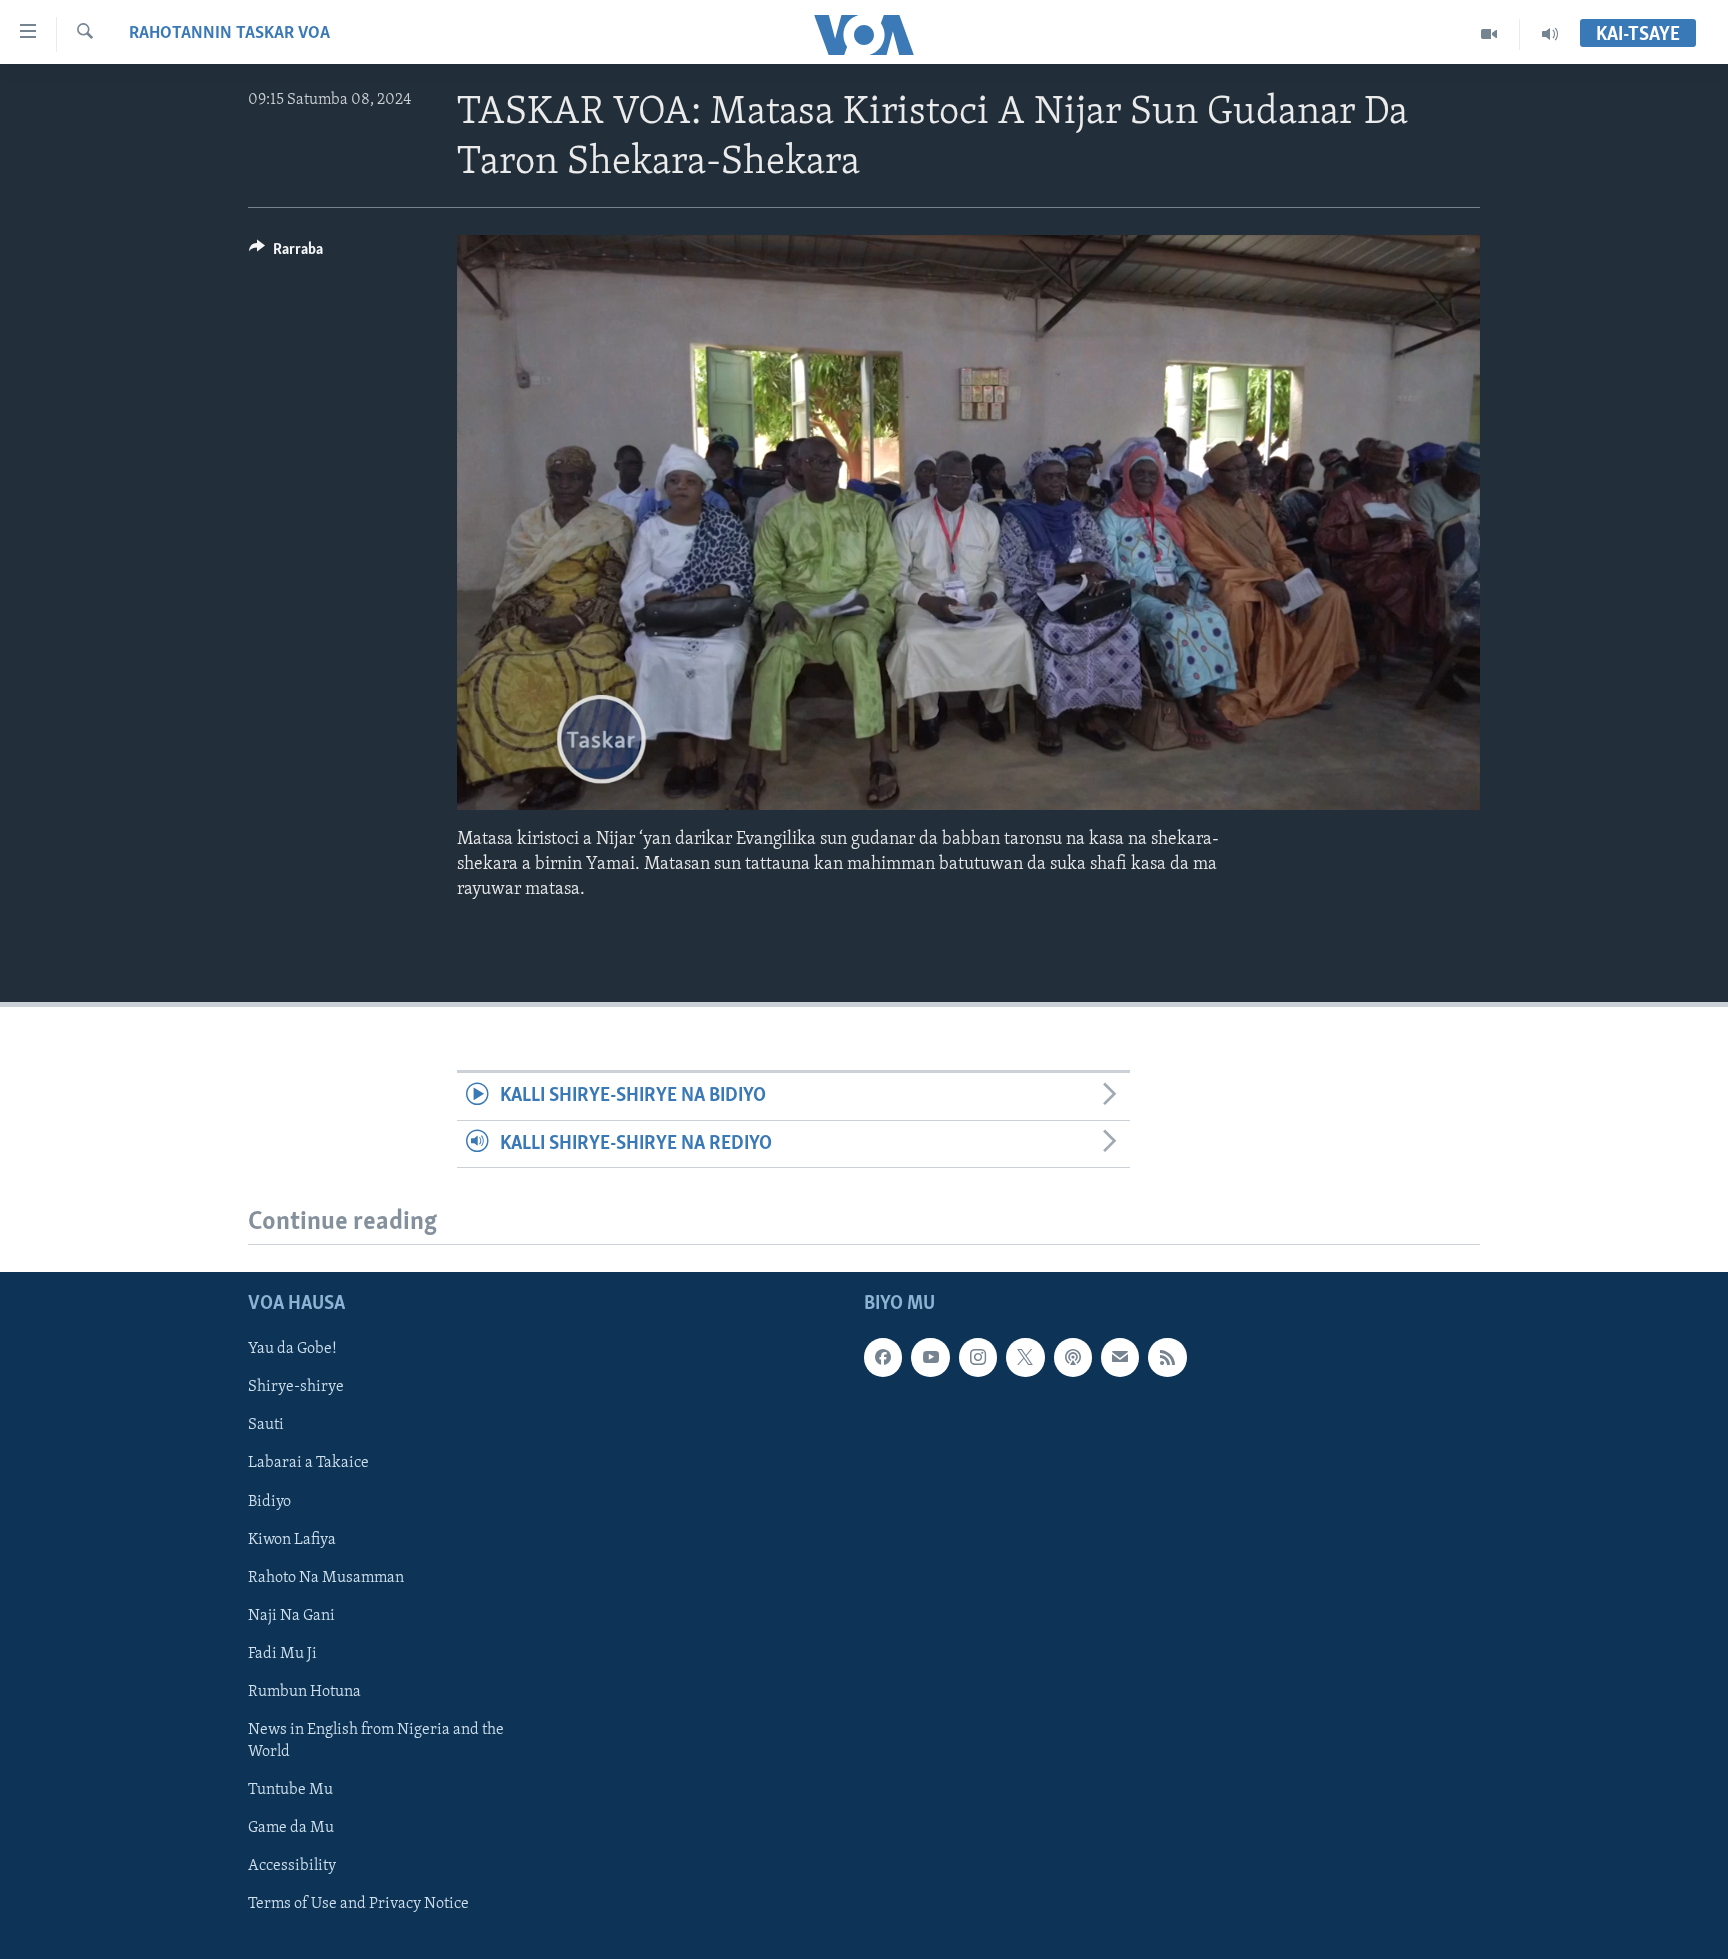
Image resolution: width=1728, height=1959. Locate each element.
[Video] (1489, 34)
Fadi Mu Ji (282, 1654)
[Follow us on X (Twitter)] (1025, 1357)
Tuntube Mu (290, 1790)
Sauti (266, 1425)
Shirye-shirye (296, 1387)
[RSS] (1167, 1357)
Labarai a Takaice (308, 1464)
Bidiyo (269, 1502)
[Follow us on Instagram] (978, 1357)
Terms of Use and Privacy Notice (358, 1904)
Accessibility (292, 1866)
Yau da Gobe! (292, 1349)
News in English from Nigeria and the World (376, 1741)
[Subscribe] (1120, 1357)
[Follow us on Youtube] (930, 1357)
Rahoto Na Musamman (326, 1578)
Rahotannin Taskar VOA (229, 34)
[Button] (286, 254)
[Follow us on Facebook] (883, 1357)
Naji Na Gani (291, 1616)
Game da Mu (291, 1828)
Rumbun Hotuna (304, 1692)
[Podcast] (1073, 1357)
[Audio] (1550, 34)
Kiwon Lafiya (292, 1540)
